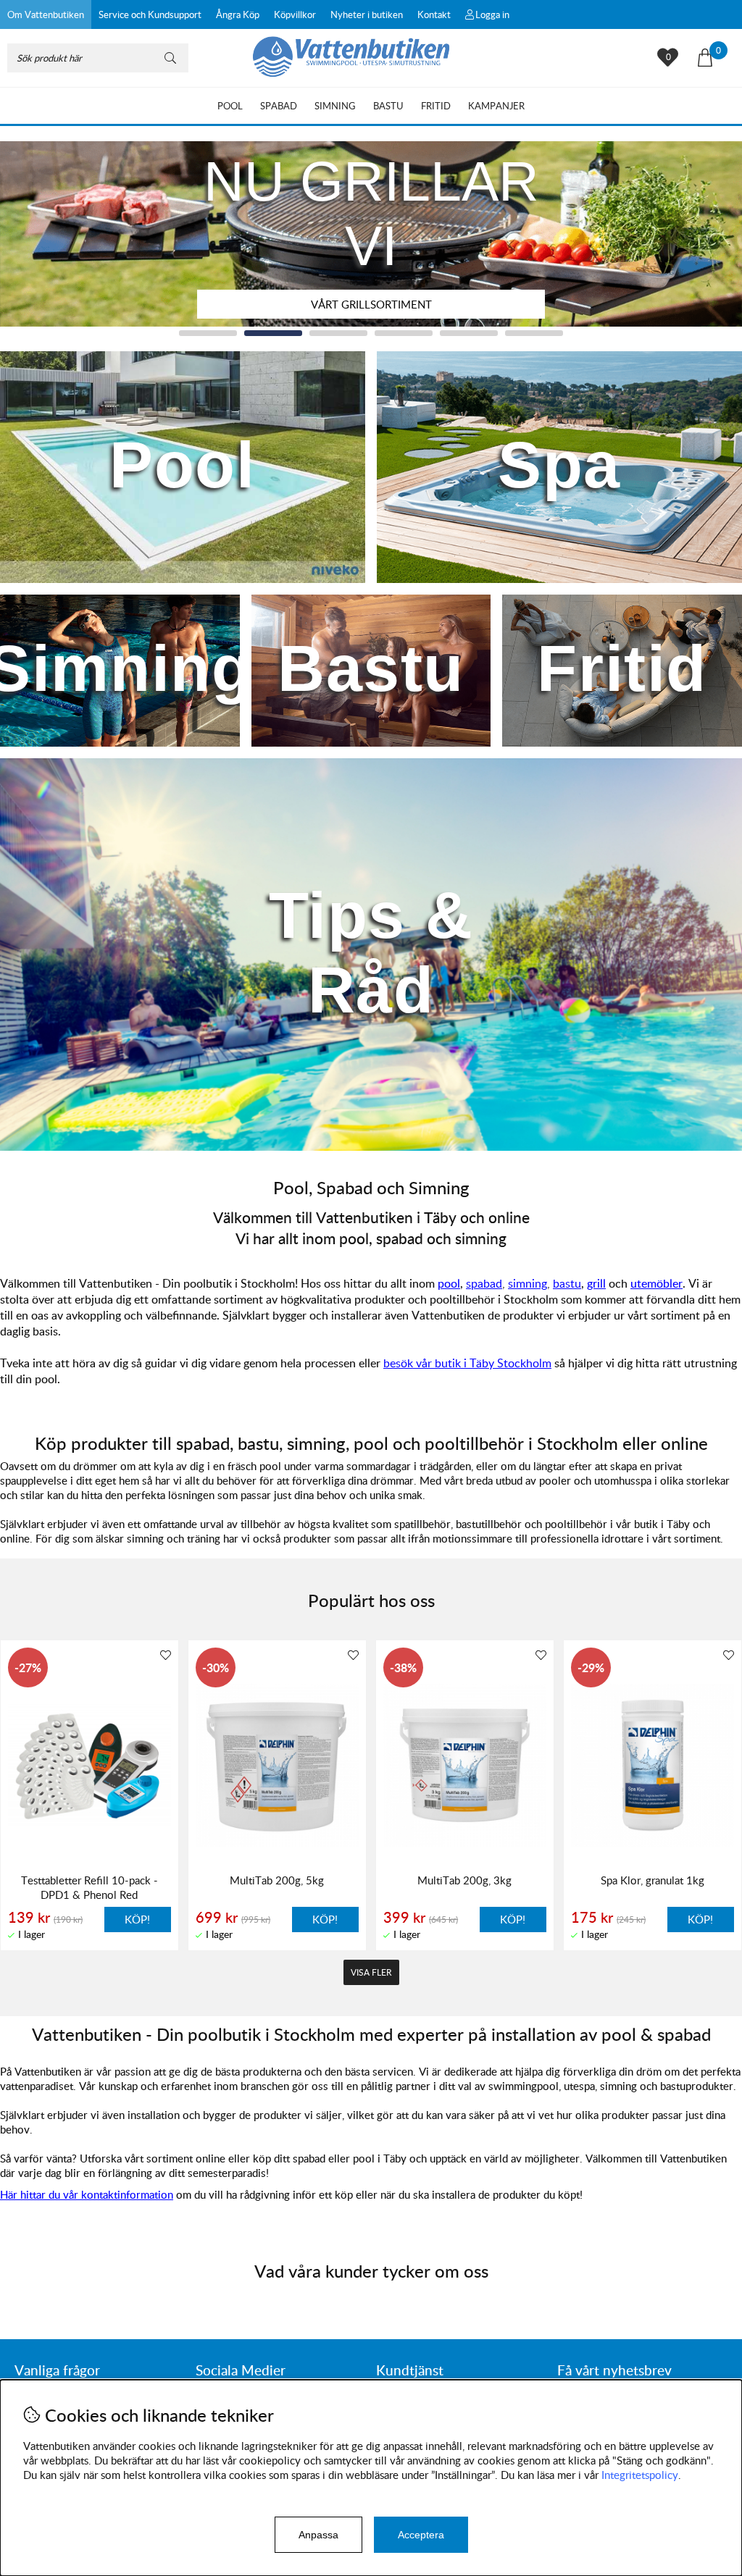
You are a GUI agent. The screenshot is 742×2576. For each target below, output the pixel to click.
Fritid (436, 106)
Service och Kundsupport (150, 14)
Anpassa (318, 2535)
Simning (335, 106)
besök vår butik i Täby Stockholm (467, 1363)
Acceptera (421, 2535)
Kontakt (434, 14)
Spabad (279, 106)
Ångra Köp (238, 14)
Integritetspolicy (640, 2475)
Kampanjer (496, 106)
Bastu (388, 106)
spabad (484, 1283)
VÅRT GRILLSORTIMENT (371, 304)
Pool (230, 106)
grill (596, 1283)
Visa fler (371, 1972)
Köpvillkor (295, 14)
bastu (567, 1283)
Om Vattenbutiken (46, 14)
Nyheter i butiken (367, 14)
